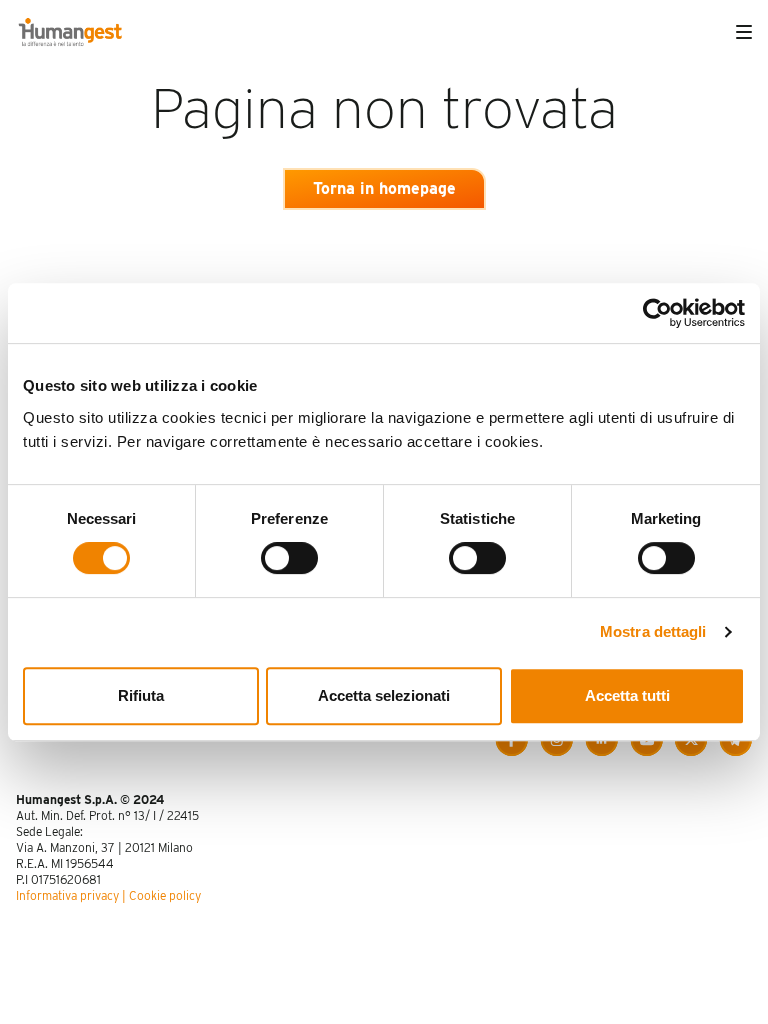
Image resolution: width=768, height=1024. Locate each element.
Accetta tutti (627, 695)
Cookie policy (165, 895)
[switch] (289, 558)
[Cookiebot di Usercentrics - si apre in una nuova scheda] (657, 313)
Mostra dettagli (653, 631)
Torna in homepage (384, 188)
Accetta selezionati (384, 695)
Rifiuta (141, 695)
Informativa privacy (67, 895)
